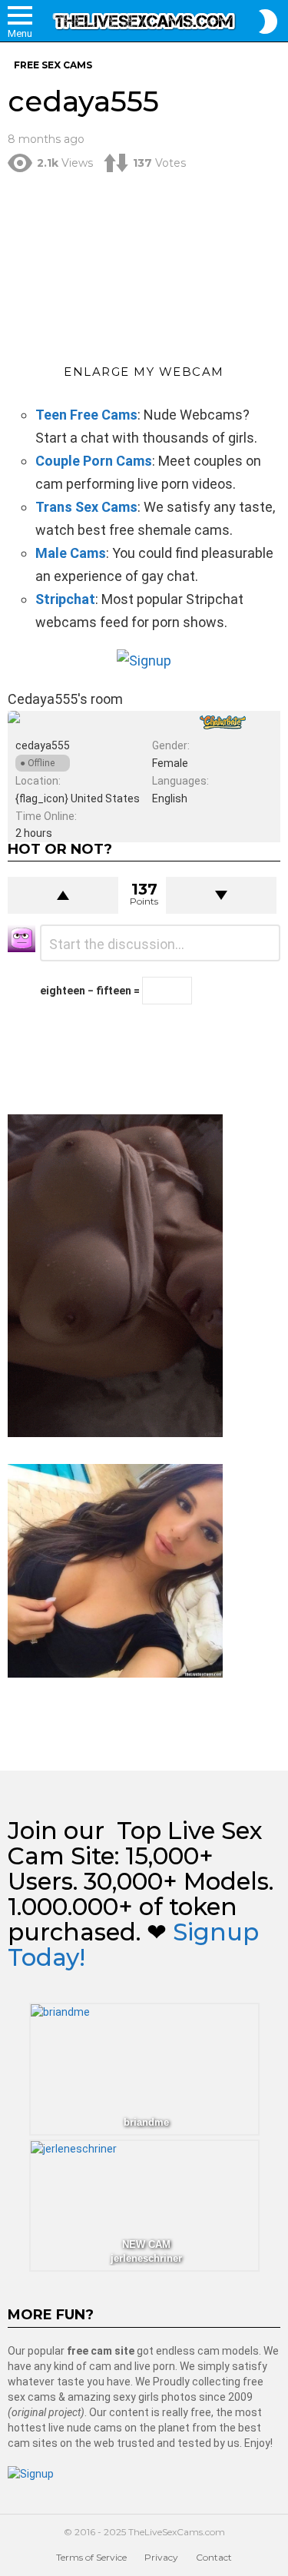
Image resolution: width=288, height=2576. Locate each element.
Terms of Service (91, 2557)
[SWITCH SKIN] (268, 22)
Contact (214, 2557)
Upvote (63, 895)
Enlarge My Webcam (144, 372)
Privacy (161, 2557)
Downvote (221, 895)
